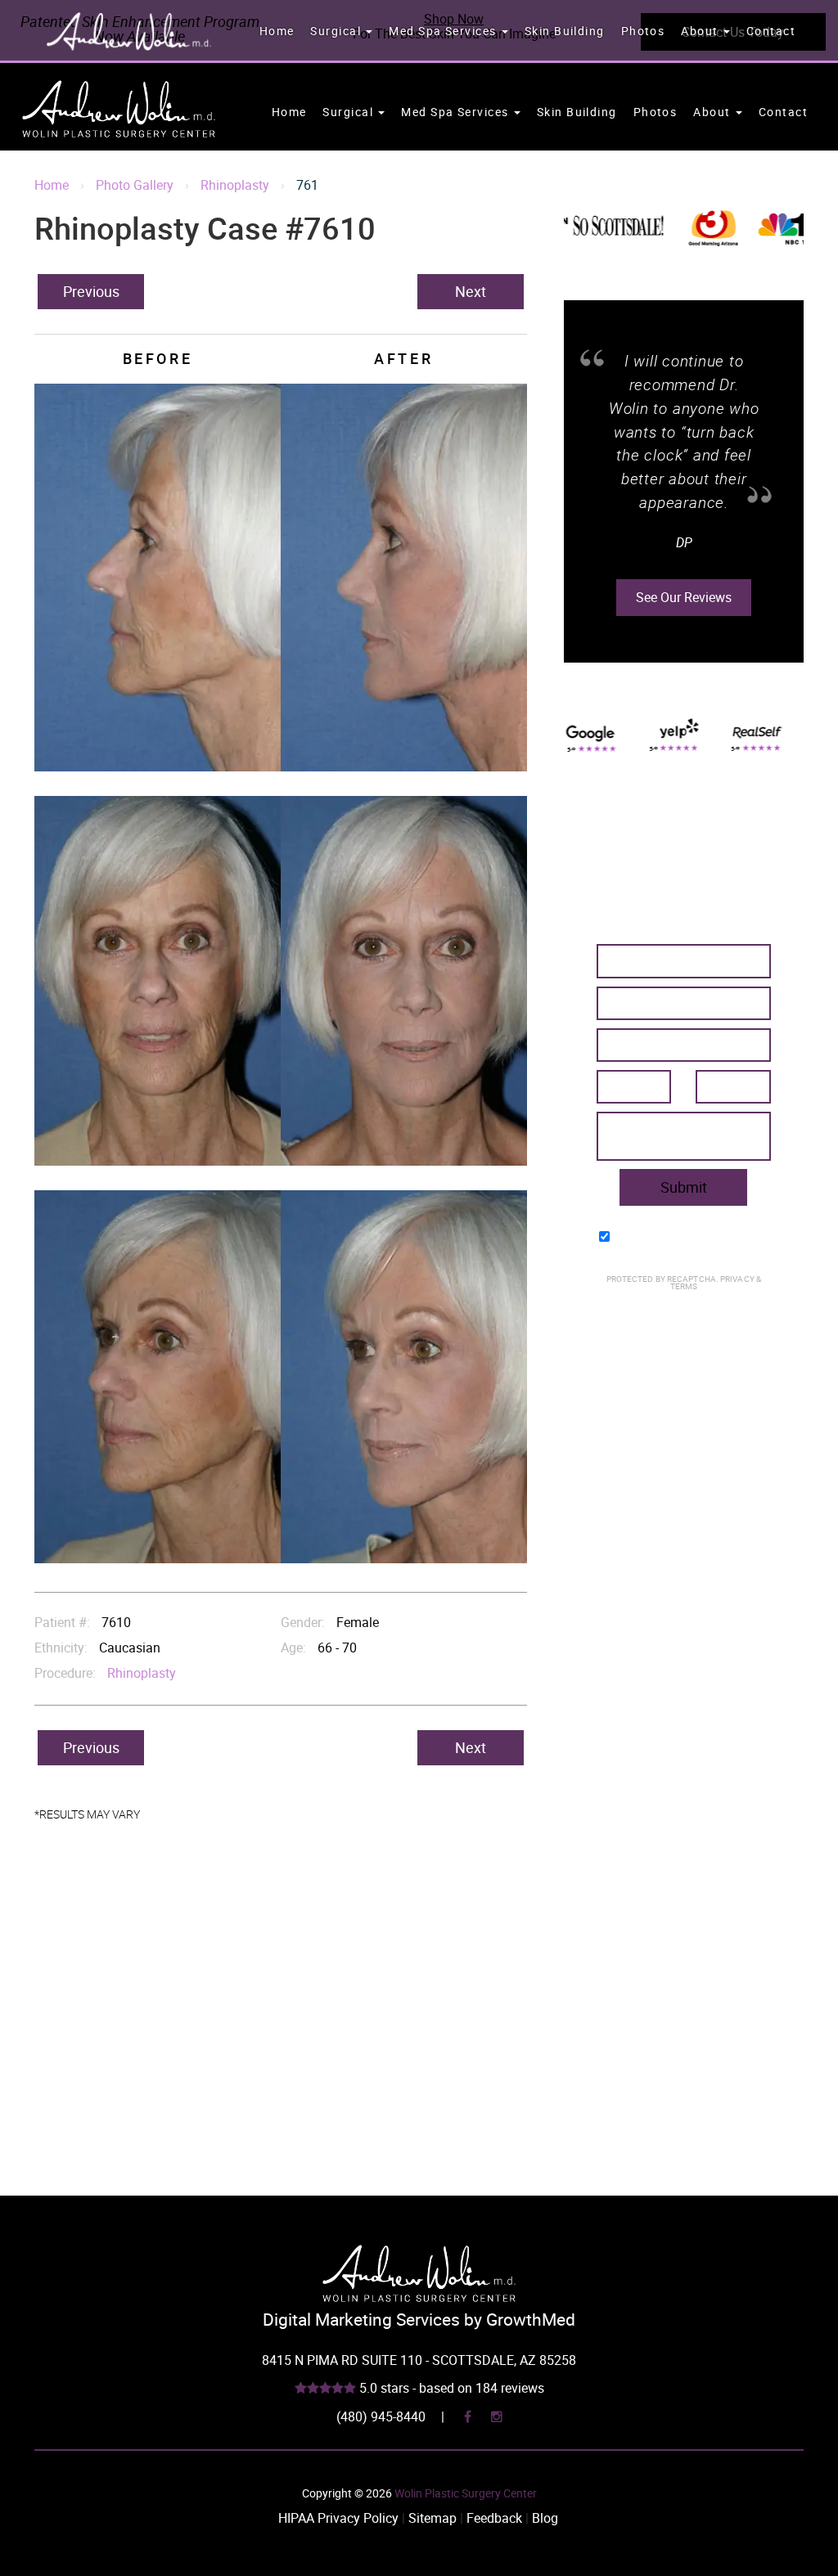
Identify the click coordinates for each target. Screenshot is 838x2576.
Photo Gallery (135, 185)
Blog (545, 2518)
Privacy (738, 1279)
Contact (771, 31)
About (701, 31)
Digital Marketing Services (361, 2319)
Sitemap (433, 2518)
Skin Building (565, 31)
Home (277, 31)
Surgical (337, 31)
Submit (684, 1187)
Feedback (494, 2518)
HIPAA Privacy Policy (338, 2518)
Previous (91, 291)
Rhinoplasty (235, 185)
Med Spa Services (444, 31)
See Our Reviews (684, 573)
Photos (643, 31)
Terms (684, 1286)
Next (471, 291)
